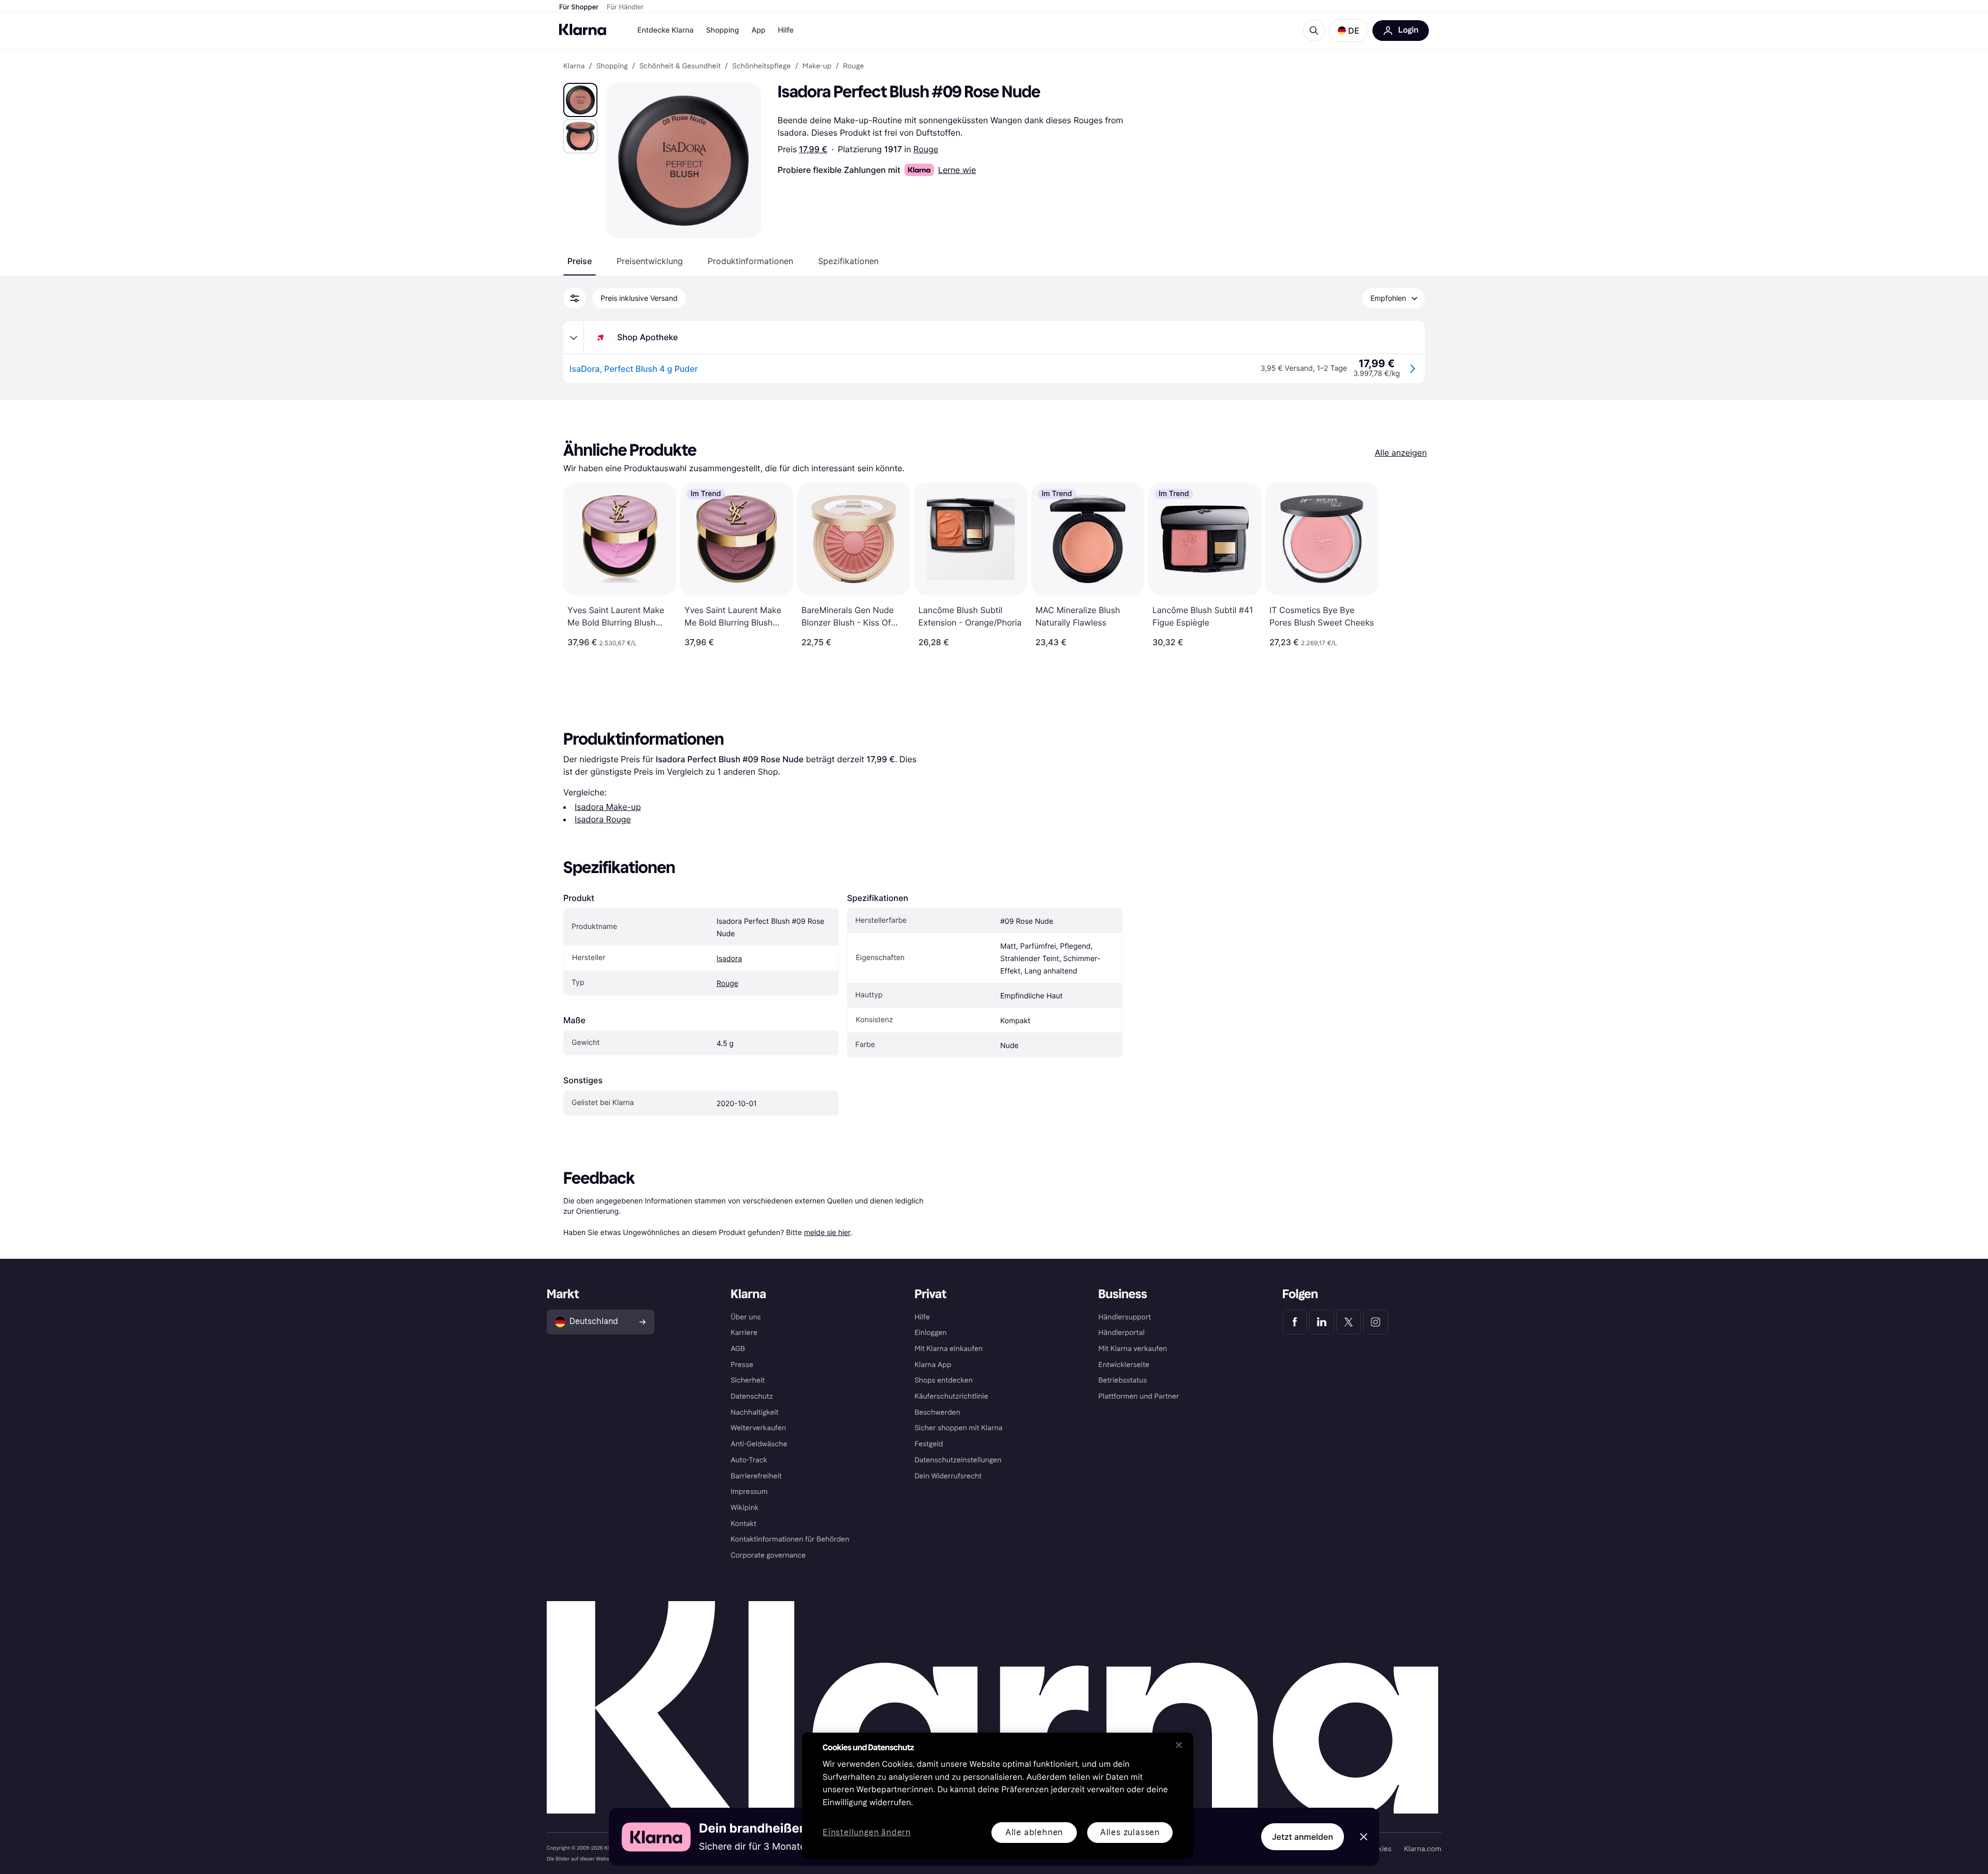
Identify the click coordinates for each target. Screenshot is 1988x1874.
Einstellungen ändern (867, 1833)
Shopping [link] (612, 66)
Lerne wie (957, 170)
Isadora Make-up (608, 807)
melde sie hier (827, 1232)
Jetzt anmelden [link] (1303, 1837)
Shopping (723, 30)
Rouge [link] (853, 66)
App (758, 30)
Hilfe (785, 30)
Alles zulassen (1130, 1832)
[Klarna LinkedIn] (1322, 1322)
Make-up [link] (817, 66)
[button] (1349, 31)
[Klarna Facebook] (1295, 1322)
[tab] (580, 261)
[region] (998, 1796)
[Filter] (575, 298)
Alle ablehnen (1034, 1832)
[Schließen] (1179, 1745)
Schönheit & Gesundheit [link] (680, 66)
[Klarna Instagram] (1376, 1322)
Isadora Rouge (603, 819)
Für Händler (625, 7)
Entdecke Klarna (666, 30)
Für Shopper (579, 7)
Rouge (926, 149)
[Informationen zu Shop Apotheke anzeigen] (574, 338)
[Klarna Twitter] (1349, 1322)
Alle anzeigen (1401, 453)
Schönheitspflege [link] (761, 66)
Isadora (729, 959)
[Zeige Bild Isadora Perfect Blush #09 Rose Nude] (580, 100)
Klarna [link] (574, 66)
